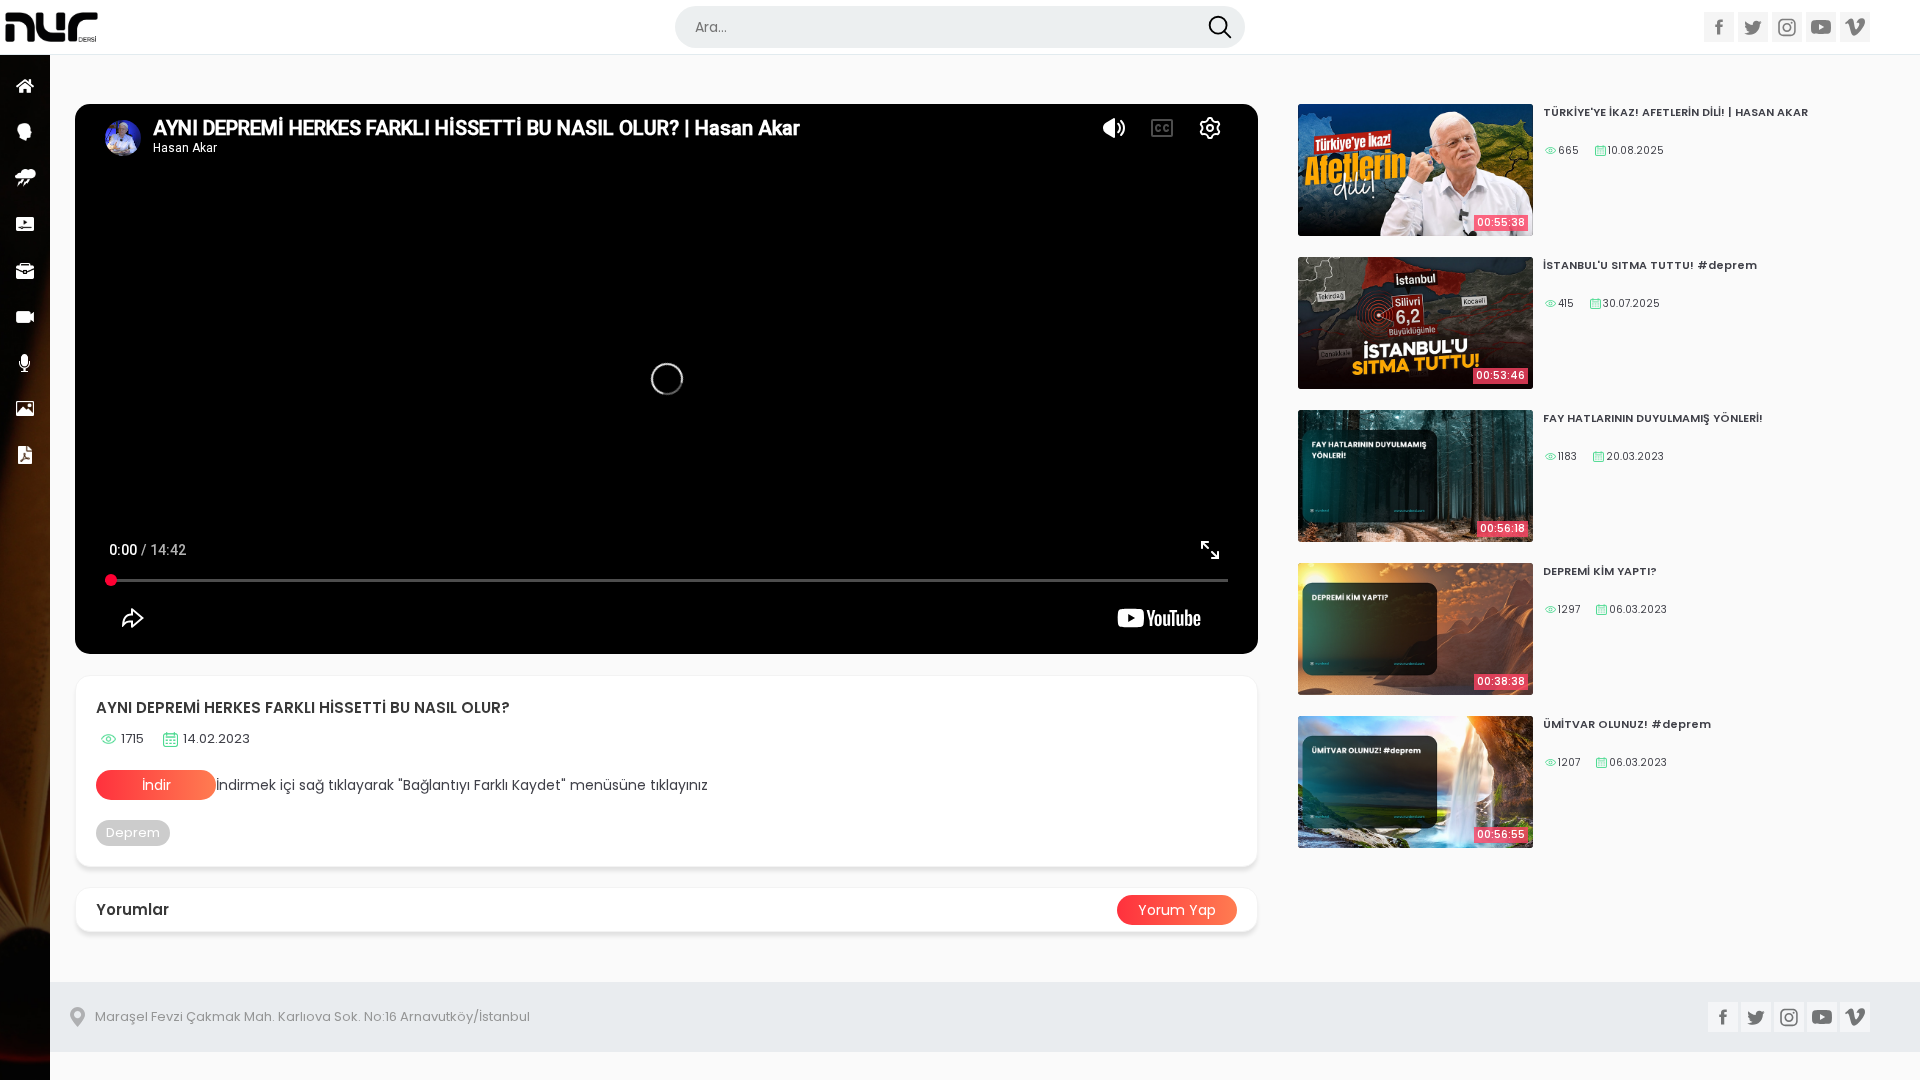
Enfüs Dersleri (25, 177)
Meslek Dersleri (25, 270)
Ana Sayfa (25, 85)
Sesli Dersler (25, 362)
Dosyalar (25, 454)
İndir (156, 785)
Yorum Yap (1177, 910)
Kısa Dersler (25, 223)
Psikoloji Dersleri (25, 131)
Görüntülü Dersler (25, 316)
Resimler (25, 408)
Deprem (133, 832)
